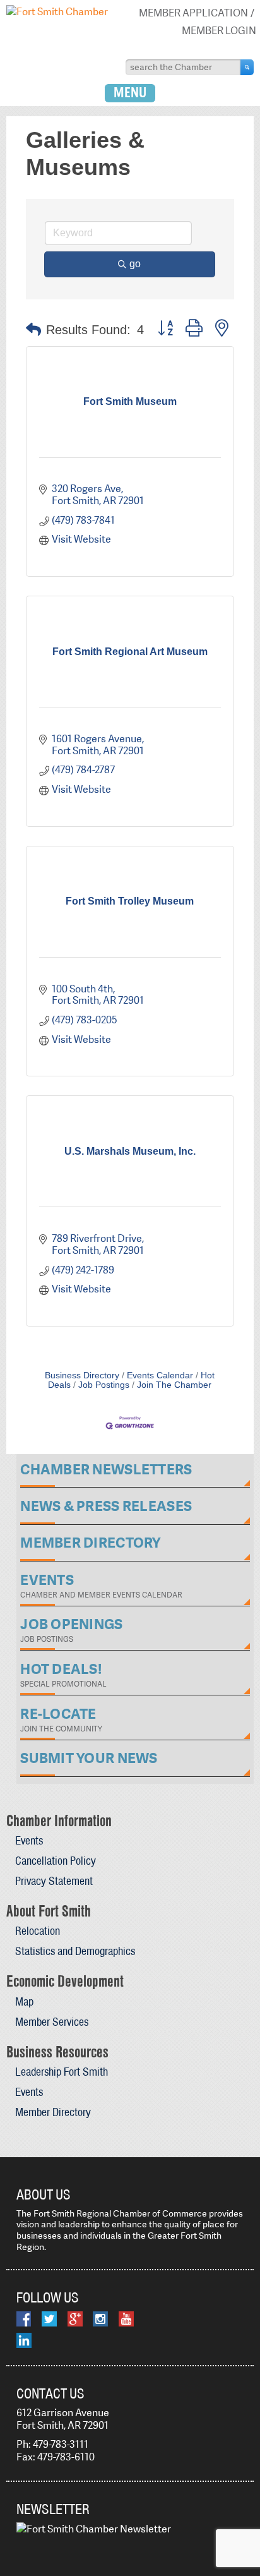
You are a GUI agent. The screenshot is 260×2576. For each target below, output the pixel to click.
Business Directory (82, 1375)
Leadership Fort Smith (62, 2072)
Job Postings (104, 1385)
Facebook (24, 2319)
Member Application (193, 13)
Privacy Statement (54, 1881)
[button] (33, 330)
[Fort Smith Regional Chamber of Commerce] (57, 12)
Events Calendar (160, 1375)
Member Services (52, 2022)
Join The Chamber (174, 1385)
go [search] (135, 264)
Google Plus (75, 2319)
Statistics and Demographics (75, 1951)
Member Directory (53, 2112)
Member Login (219, 31)
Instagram (100, 2319)
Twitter (49, 2319)
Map (24, 2001)
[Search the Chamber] (247, 67)
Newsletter (53, 2509)
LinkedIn (24, 2340)
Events (29, 1840)
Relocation (38, 1931)
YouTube (126, 2319)
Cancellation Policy (56, 1861)
